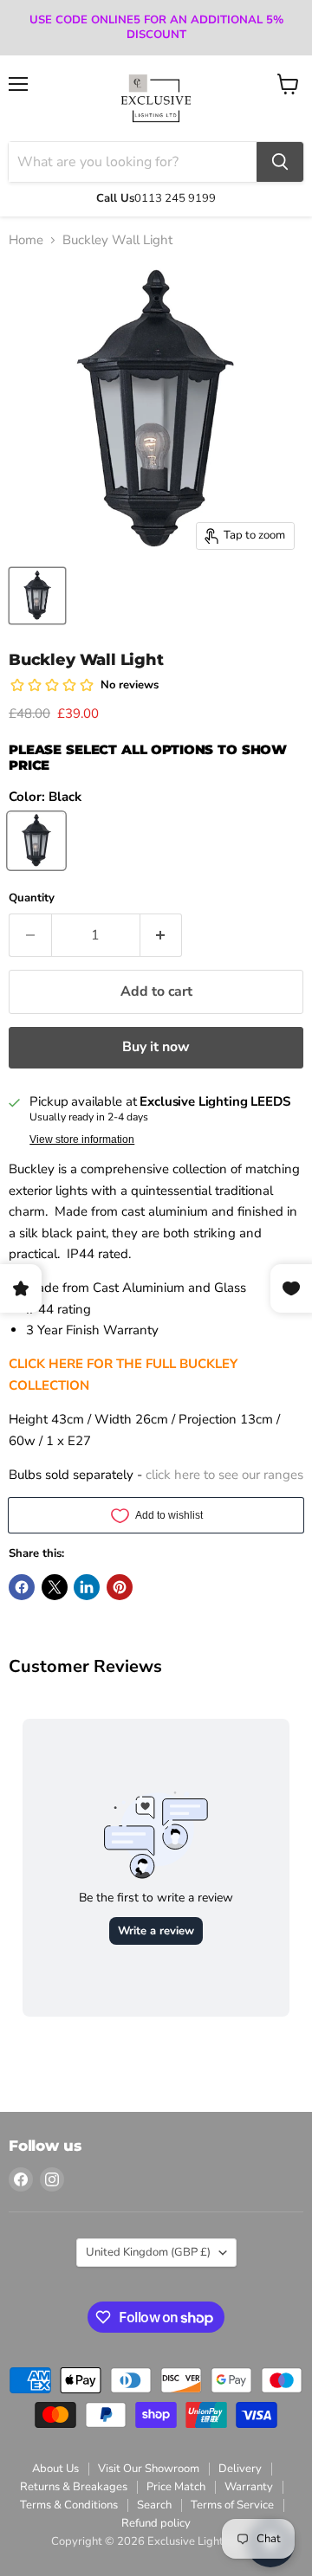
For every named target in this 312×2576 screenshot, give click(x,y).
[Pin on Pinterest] (120, 1587)
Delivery (240, 2469)
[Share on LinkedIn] (87, 1587)
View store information (82, 1140)
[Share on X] (55, 1587)
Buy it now (156, 1047)
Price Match (176, 2487)
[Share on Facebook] (22, 1587)
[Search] (280, 162)
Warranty (249, 2487)
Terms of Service (232, 2505)
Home (26, 240)
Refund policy (156, 2523)
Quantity (32, 898)
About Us (55, 2469)
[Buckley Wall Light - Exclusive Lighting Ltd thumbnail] (37, 596)
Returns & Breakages (74, 2487)
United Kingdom (148, 2252)
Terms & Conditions (69, 2505)
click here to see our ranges (224, 1475)
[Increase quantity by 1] (162, 935)
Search (154, 2505)
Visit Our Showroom (149, 2469)
